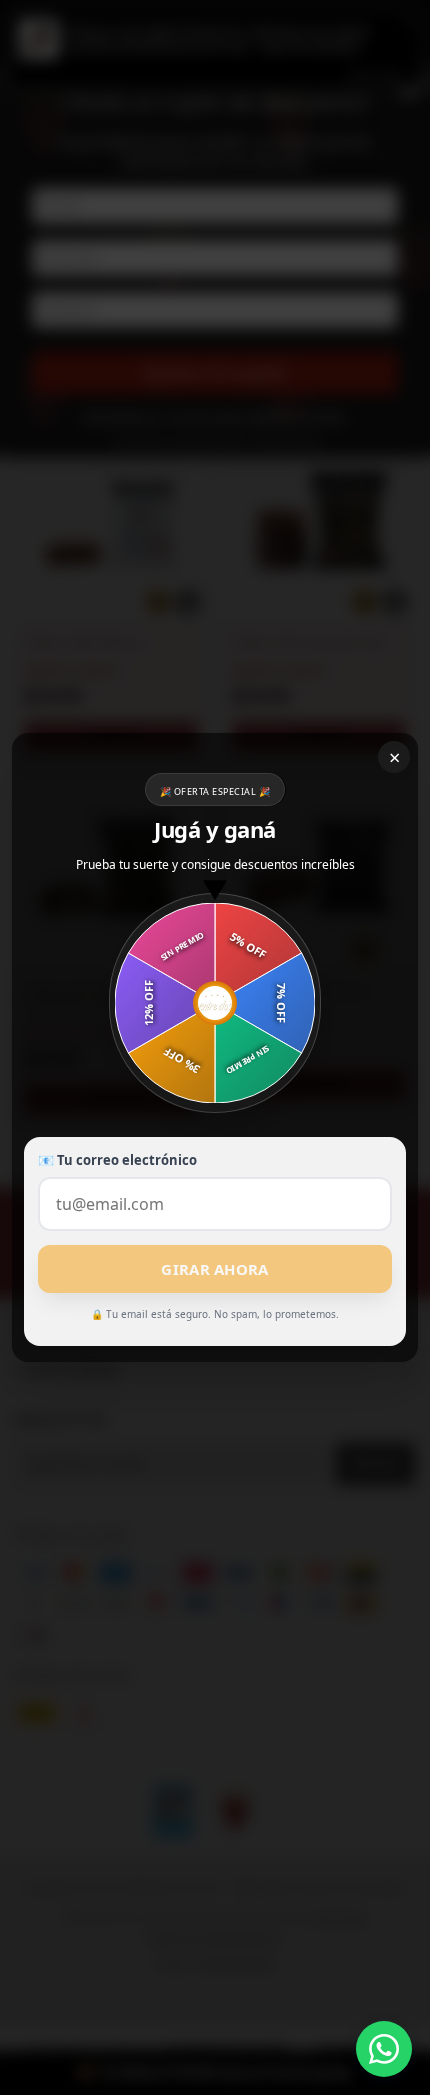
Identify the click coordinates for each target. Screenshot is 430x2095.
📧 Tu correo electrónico (117, 1160)
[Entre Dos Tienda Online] (384, 2049)
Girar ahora (214, 1269)
